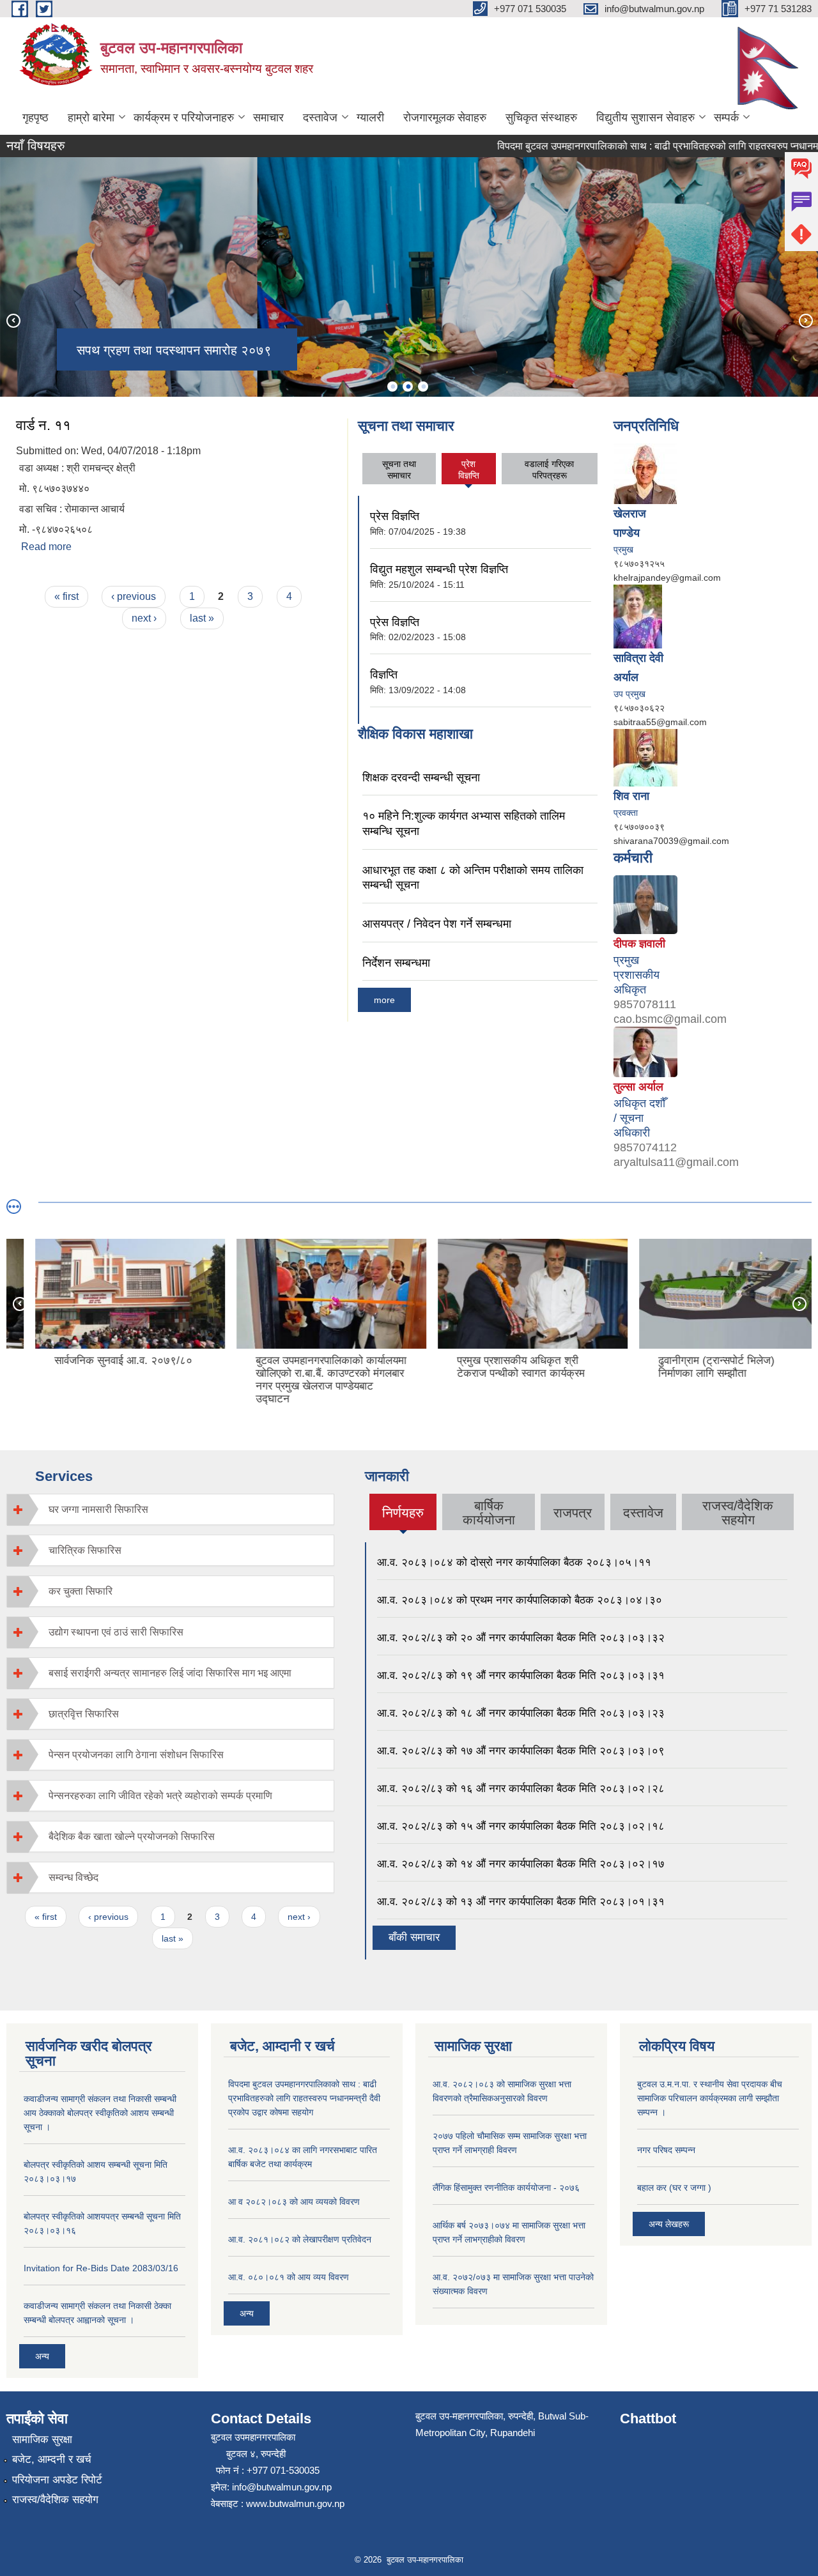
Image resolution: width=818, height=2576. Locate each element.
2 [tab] (408, 387)
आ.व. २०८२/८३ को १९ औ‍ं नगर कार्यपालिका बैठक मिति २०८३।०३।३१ (521, 1675)
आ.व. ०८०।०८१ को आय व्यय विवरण (289, 2277)
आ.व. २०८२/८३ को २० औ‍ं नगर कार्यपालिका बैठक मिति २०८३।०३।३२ (521, 1638)
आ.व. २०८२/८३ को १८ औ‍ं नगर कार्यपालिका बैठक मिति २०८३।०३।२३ (521, 1713)
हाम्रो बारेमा (91, 118)
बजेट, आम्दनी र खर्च (52, 2459)
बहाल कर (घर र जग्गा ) (674, 2188)
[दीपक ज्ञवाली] (645, 903)
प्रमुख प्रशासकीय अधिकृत (637, 975)
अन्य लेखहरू (669, 2224)
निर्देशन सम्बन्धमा (396, 963)
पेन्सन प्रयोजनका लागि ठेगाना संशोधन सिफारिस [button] (136, 1755)
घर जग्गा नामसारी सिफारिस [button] (98, 1509)
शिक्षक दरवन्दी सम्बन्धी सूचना (421, 778)
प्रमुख (623, 549)
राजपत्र (573, 1513)
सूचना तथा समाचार (399, 470)
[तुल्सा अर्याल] (645, 1051)
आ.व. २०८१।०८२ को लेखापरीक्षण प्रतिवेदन (300, 2239)
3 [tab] (423, 387)
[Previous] (13, 320)
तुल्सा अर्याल (638, 1087)
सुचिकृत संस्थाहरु (541, 118)
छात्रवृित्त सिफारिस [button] (84, 1714)
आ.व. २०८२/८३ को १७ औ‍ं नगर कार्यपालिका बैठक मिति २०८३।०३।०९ (521, 1751)
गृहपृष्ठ (35, 118)
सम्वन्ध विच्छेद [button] (73, 1877)
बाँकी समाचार (414, 1937)
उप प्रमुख (629, 694)
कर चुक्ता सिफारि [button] (81, 1591)
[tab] (170, 1509)
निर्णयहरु (403, 1518)
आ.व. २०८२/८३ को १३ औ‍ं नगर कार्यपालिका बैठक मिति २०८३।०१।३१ (521, 1902)
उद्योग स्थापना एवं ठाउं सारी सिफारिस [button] (116, 1632)
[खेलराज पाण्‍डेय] (645, 473)
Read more (46, 547)
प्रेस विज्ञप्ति (395, 516)
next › (144, 618)
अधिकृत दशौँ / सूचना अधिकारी (639, 1118)
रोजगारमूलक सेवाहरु (445, 118)
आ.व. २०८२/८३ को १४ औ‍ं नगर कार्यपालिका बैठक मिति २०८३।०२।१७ (521, 1864)
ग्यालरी (370, 118)
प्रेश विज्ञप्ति (469, 470)
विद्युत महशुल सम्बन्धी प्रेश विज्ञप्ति (439, 569)
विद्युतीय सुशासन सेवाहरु (645, 118)
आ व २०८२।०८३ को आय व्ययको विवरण (294, 2202)
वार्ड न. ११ (43, 425)
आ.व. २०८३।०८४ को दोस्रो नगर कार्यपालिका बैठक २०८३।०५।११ (514, 1562)
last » (202, 618)
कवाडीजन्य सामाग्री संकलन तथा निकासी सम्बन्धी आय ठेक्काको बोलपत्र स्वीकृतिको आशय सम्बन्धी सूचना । (100, 2113)
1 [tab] (392, 387)
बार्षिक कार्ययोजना (489, 1513)
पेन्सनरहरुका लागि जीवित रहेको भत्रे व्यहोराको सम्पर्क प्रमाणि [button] (160, 1796)
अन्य (42, 2356)
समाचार (268, 118)
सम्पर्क (726, 118)
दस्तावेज (320, 118)
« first (66, 596)
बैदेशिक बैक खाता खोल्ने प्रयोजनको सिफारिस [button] (132, 1836)
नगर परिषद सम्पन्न (666, 2150)
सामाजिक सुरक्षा (42, 2440)
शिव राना (631, 796)
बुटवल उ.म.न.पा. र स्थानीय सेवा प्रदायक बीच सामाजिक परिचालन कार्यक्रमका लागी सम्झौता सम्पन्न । (710, 2098)
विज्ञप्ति (384, 675)
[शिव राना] (645, 756)
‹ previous (134, 596)
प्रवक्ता (626, 813)
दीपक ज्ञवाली (639, 944)
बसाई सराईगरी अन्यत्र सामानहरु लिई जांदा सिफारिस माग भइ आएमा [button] (170, 1673)
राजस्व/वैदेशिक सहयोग (738, 1513)
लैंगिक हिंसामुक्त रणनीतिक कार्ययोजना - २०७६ (506, 2188)
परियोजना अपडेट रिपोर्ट (57, 2480)
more (384, 1000)
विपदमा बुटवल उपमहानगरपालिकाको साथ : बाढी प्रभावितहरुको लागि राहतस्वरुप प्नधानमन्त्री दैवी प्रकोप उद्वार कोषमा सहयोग (304, 2098)
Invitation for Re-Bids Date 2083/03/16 (101, 2268)
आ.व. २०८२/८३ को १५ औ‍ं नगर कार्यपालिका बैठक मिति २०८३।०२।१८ (521, 1826)
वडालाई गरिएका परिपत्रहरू (549, 470)
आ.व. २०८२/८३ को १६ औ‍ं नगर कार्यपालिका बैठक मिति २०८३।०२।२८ (521, 1789)
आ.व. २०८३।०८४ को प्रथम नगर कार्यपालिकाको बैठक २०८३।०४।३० (520, 1600)
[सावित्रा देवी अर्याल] (638, 615)
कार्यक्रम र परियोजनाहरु (184, 118)
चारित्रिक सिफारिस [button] (85, 1550)
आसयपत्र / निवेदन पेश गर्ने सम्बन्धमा (437, 924)
